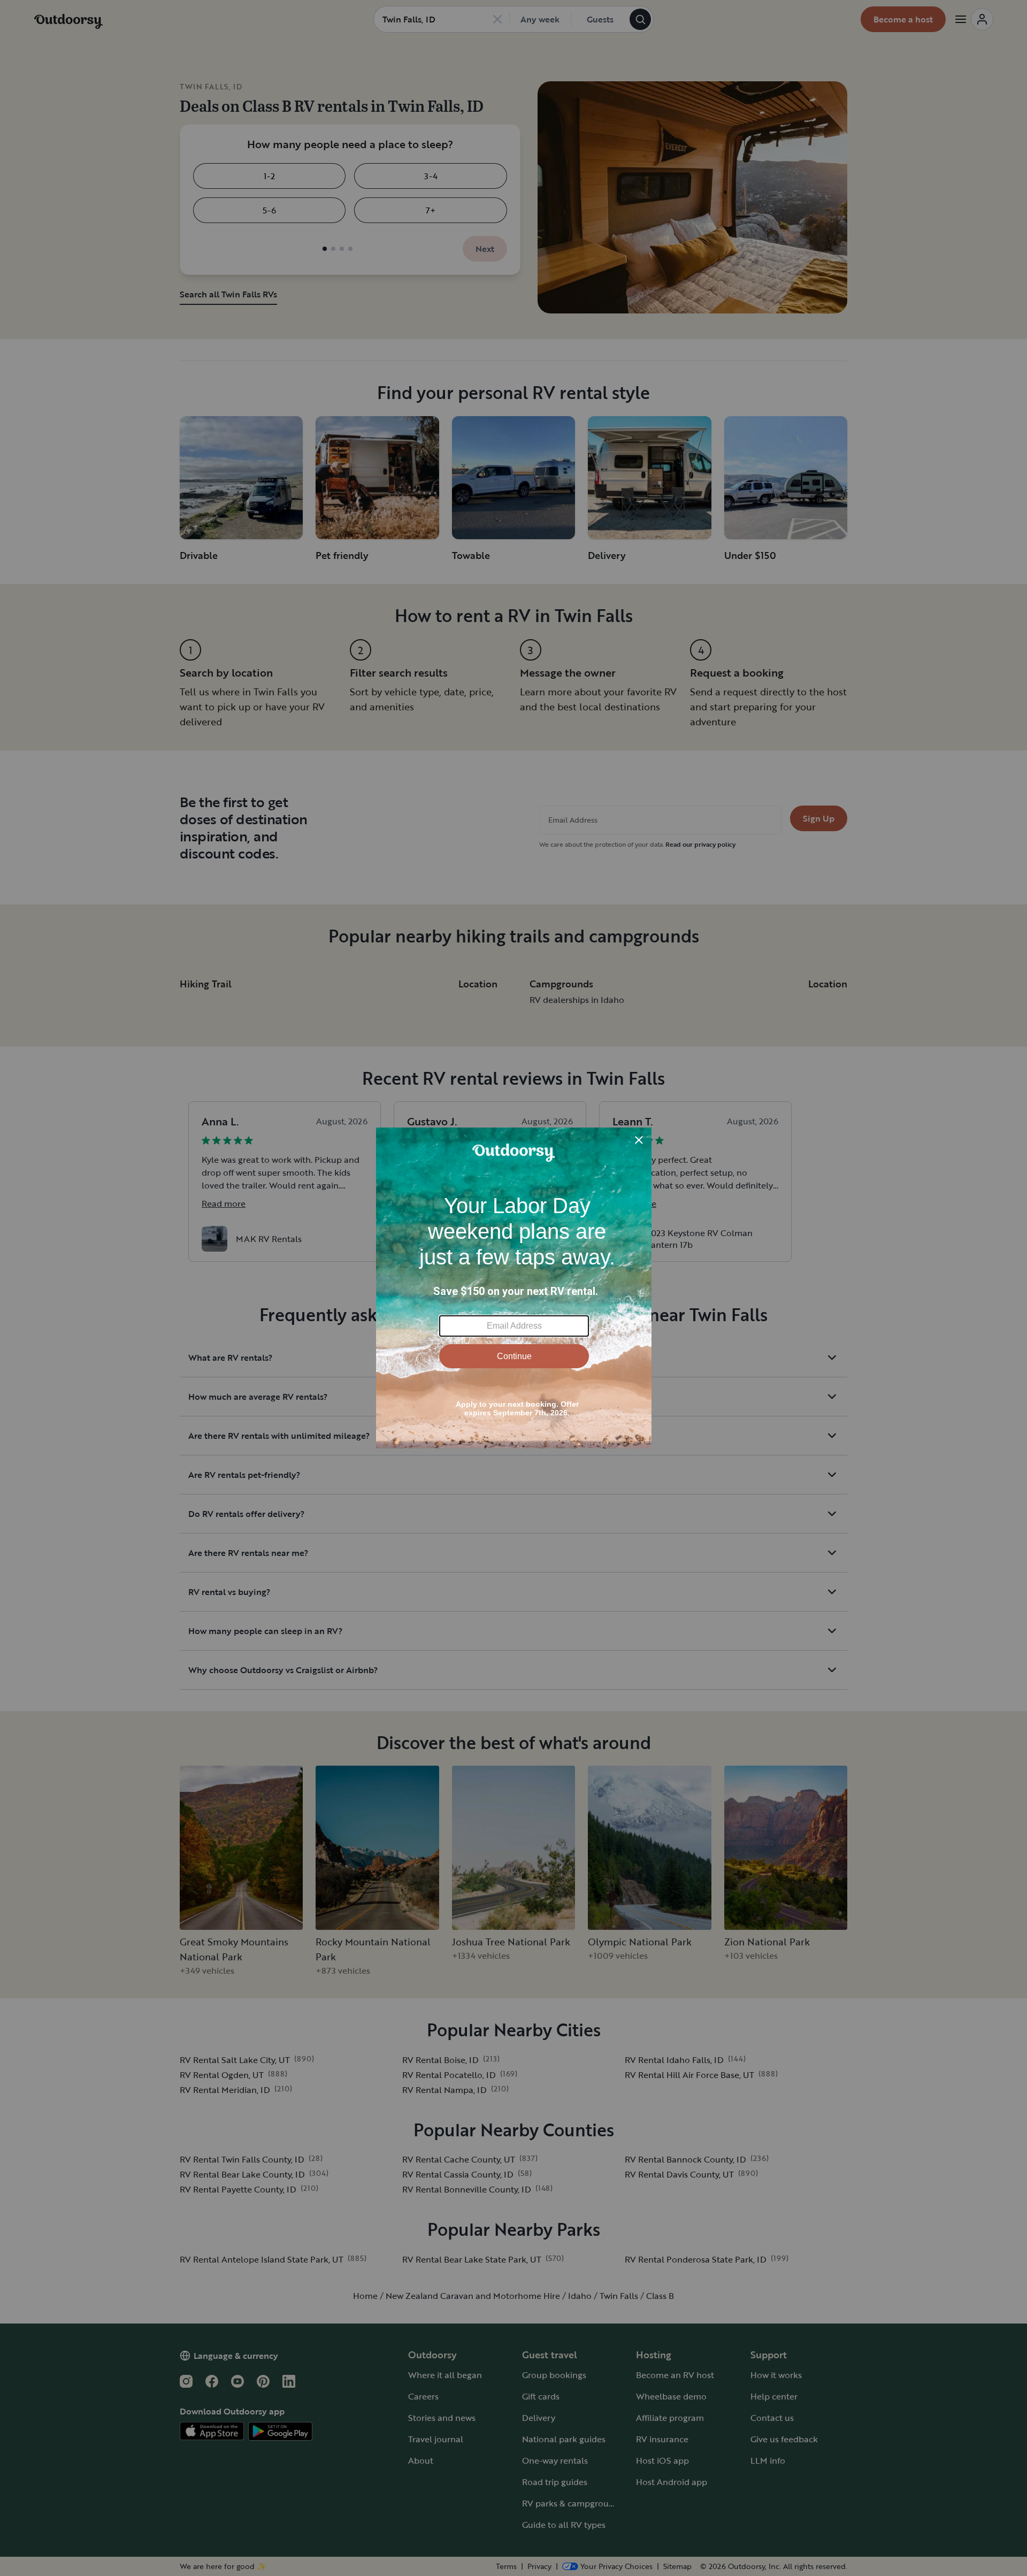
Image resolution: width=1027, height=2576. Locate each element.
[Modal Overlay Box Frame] (514, 1288)
